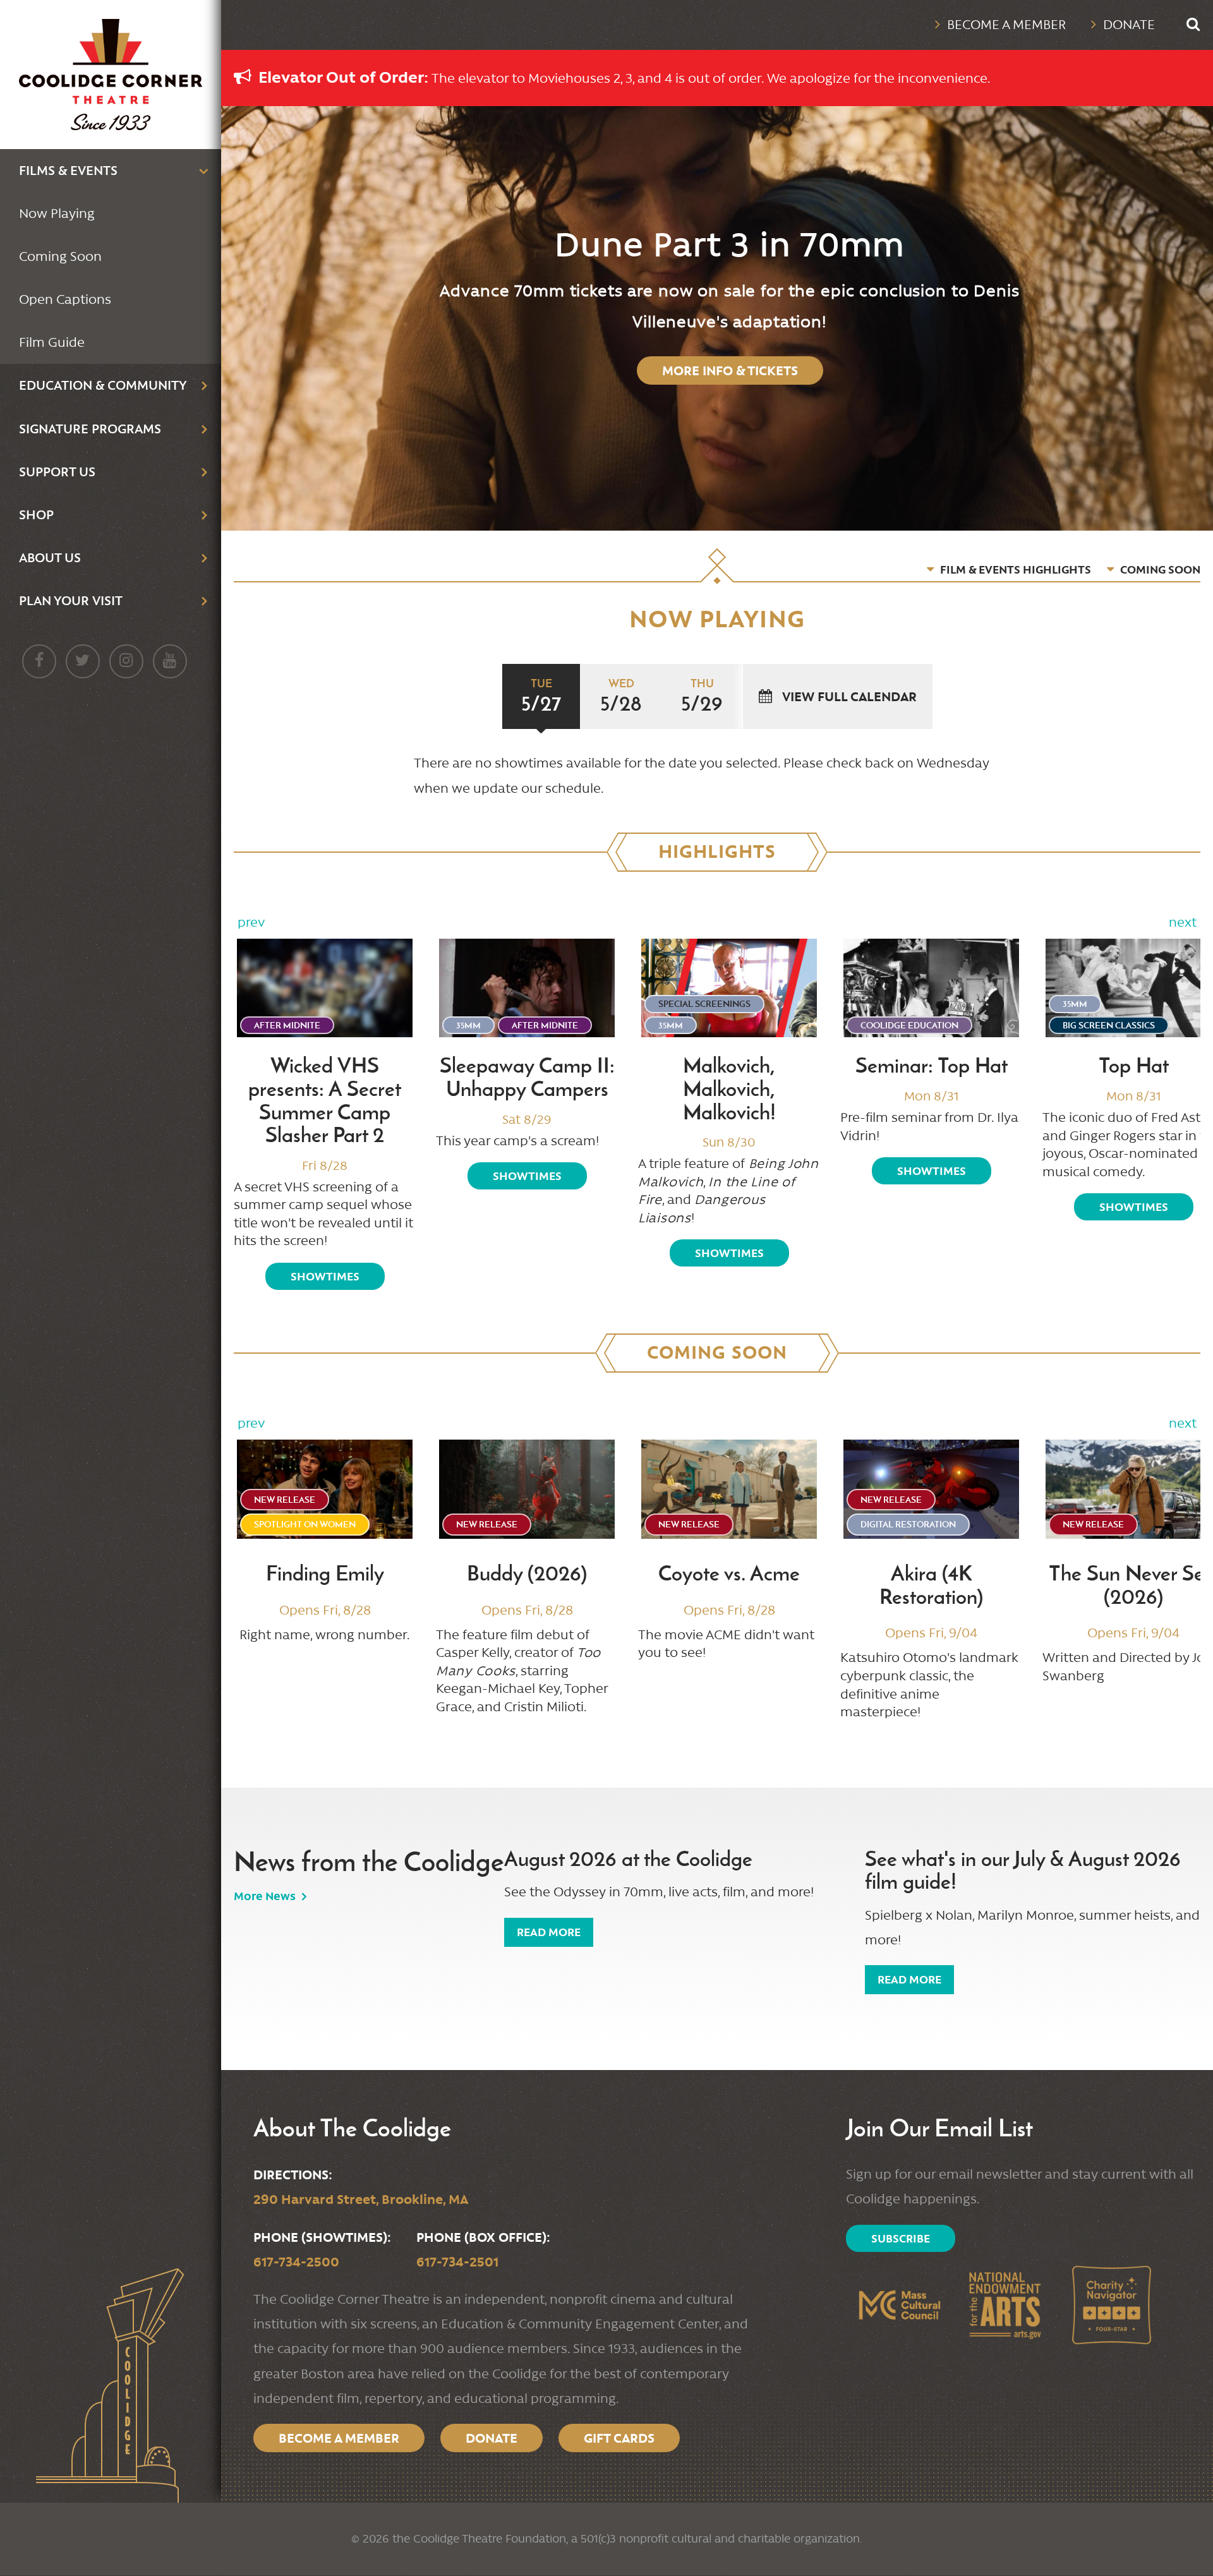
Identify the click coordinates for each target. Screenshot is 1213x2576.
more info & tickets (730, 370)
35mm (468, 1025)
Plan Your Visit (71, 600)
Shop (36, 515)
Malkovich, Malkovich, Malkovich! (729, 1089)
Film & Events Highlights (1016, 569)
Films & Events (68, 170)
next (1183, 922)
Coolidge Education (909, 1025)
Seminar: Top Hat (932, 1066)
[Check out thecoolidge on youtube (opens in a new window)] (170, 661)
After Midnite (287, 1025)
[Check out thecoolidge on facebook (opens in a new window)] (39, 661)
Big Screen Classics (1109, 1025)
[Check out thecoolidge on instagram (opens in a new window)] (126, 661)
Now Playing (57, 214)
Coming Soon (60, 256)
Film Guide (52, 342)
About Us (50, 557)
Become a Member (1006, 25)
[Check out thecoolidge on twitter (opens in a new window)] (83, 661)
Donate (1129, 25)
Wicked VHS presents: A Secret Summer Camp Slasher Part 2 (325, 1100)
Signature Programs (90, 429)
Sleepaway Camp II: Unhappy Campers (527, 1077)
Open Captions (65, 299)
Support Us (57, 472)
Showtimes (325, 1276)
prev (251, 922)
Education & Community (103, 385)
